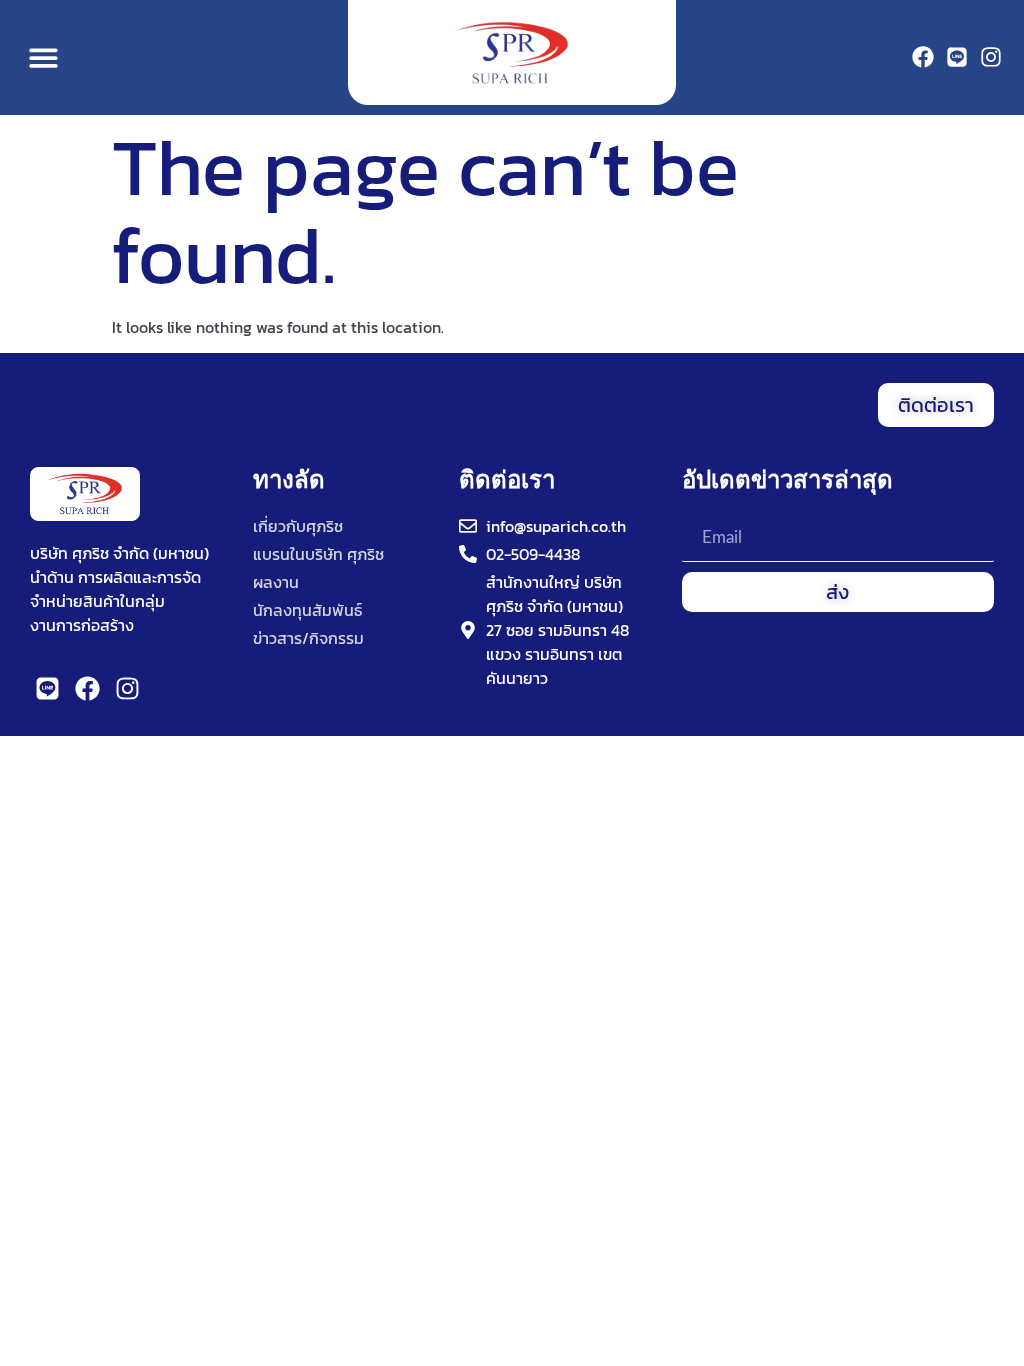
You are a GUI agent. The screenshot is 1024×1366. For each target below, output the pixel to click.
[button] (43, 57)
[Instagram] (991, 57)
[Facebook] (923, 57)
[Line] (957, 57)
